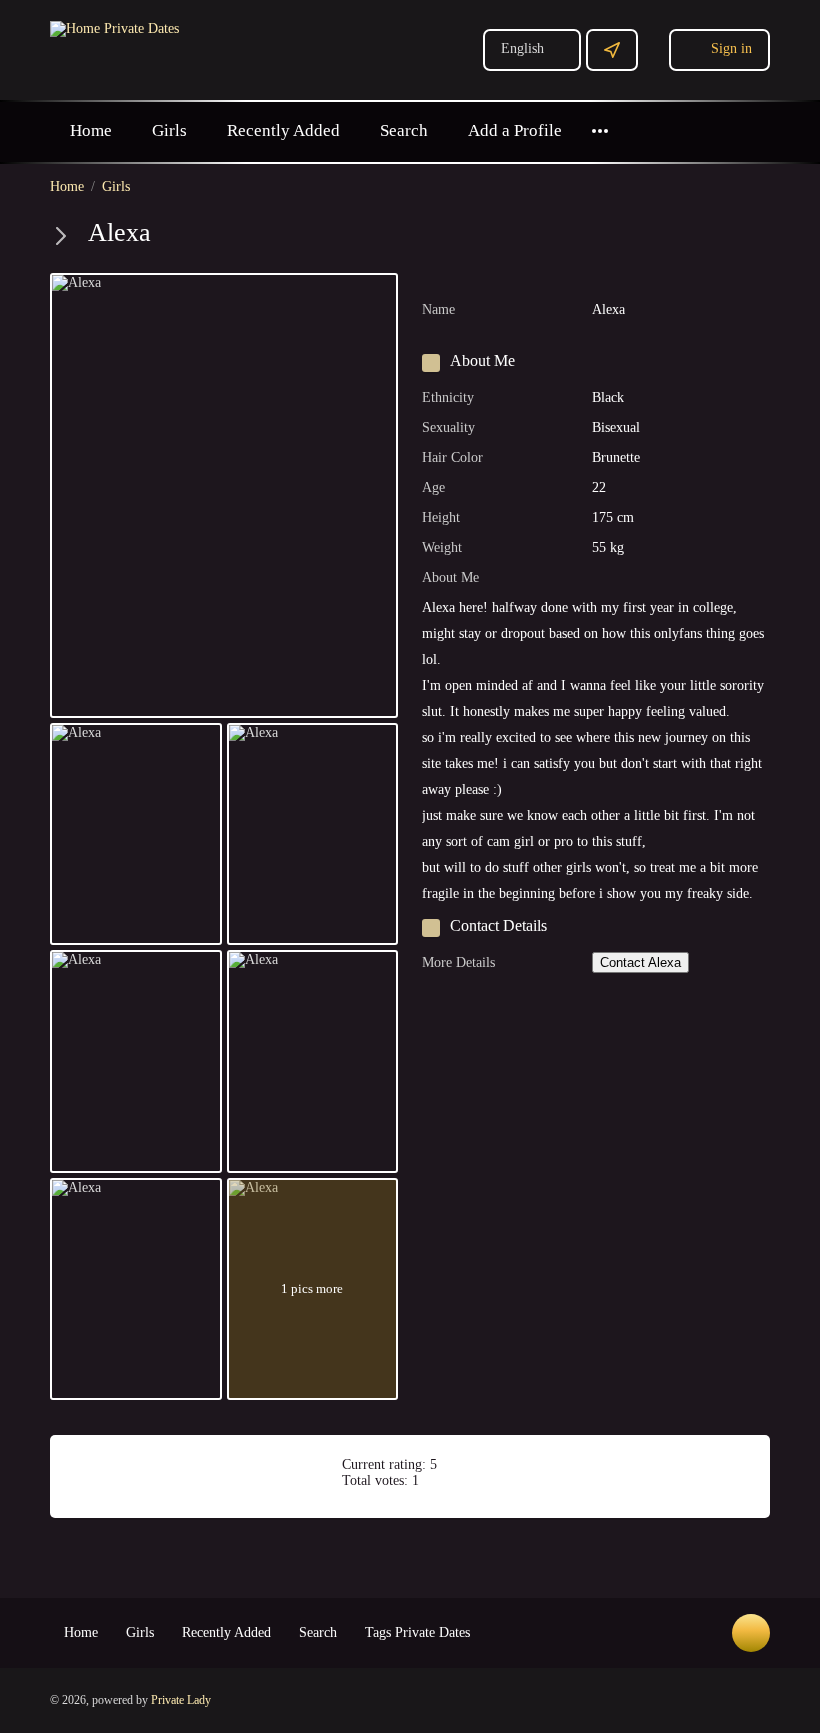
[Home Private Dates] (114, 27)
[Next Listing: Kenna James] (61, 236)
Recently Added (283, 130)
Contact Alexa (640, 962)
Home (91, 130)
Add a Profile (515, 130)
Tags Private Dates (417, 1632)
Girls (169, 130)
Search (404, 130)
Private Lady (181, 1700)
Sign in (731, 48)
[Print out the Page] (713, 236)
